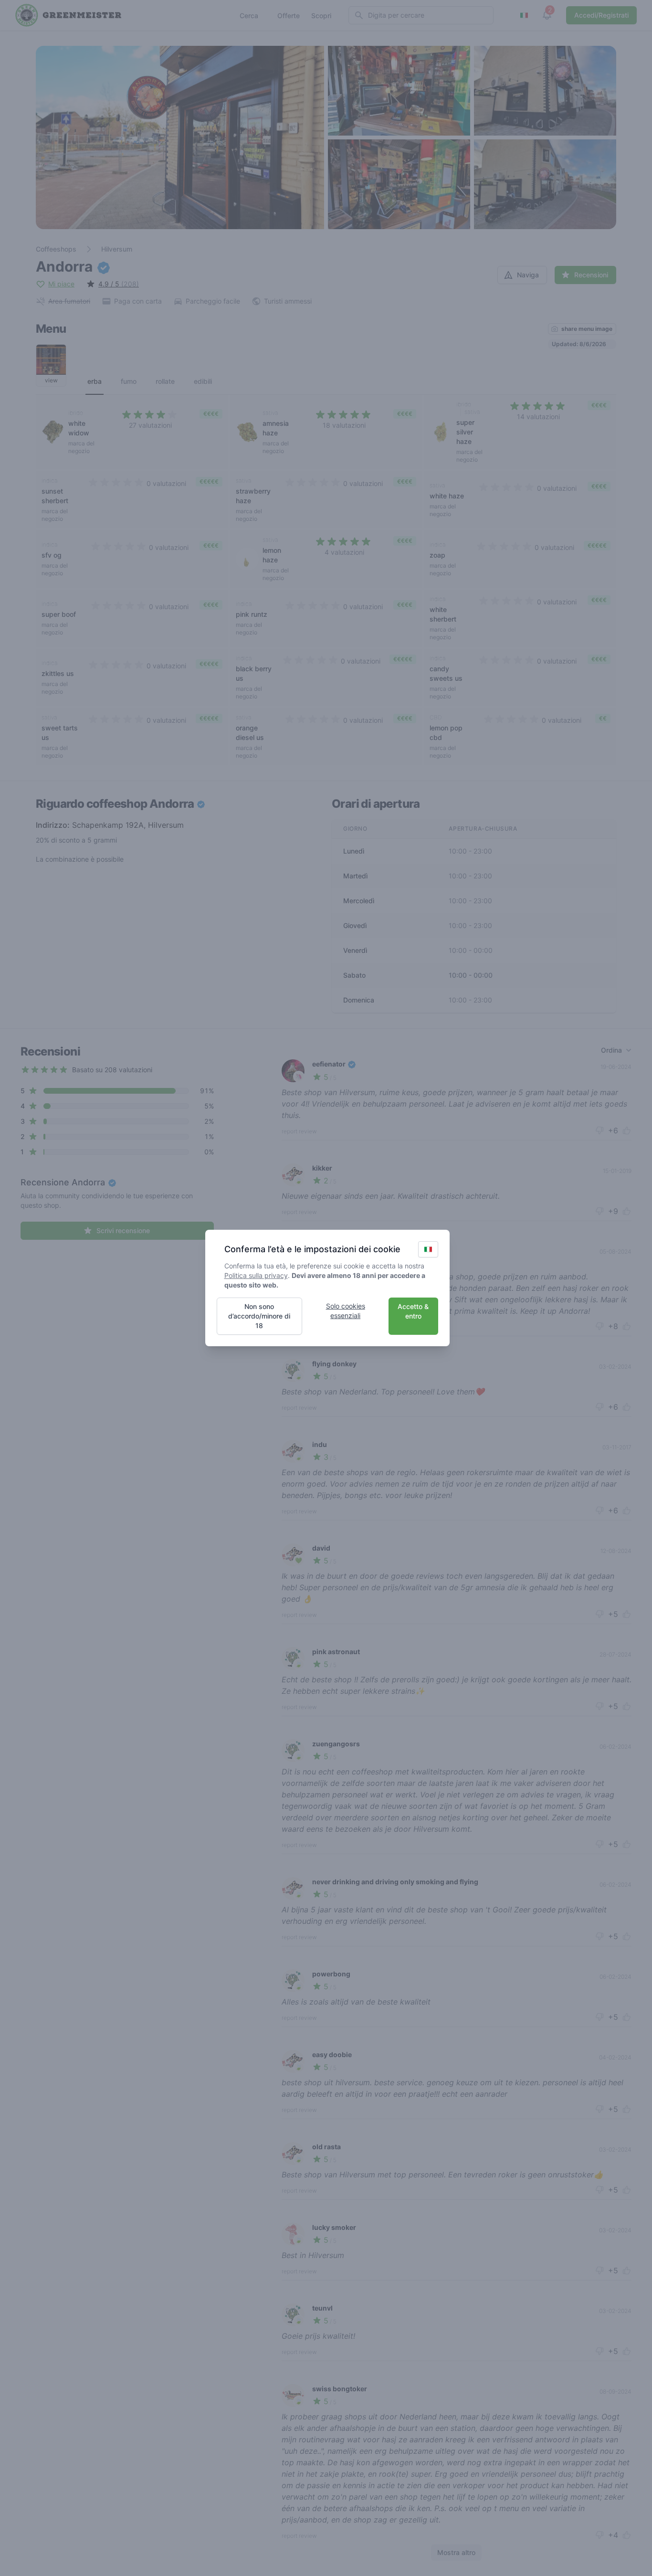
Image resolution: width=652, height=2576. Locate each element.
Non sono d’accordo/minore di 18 (259, 1316)
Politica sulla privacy (256, 1275)
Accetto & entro (413, 1311)
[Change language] (428, 1249)
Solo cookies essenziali (346, 1311)
